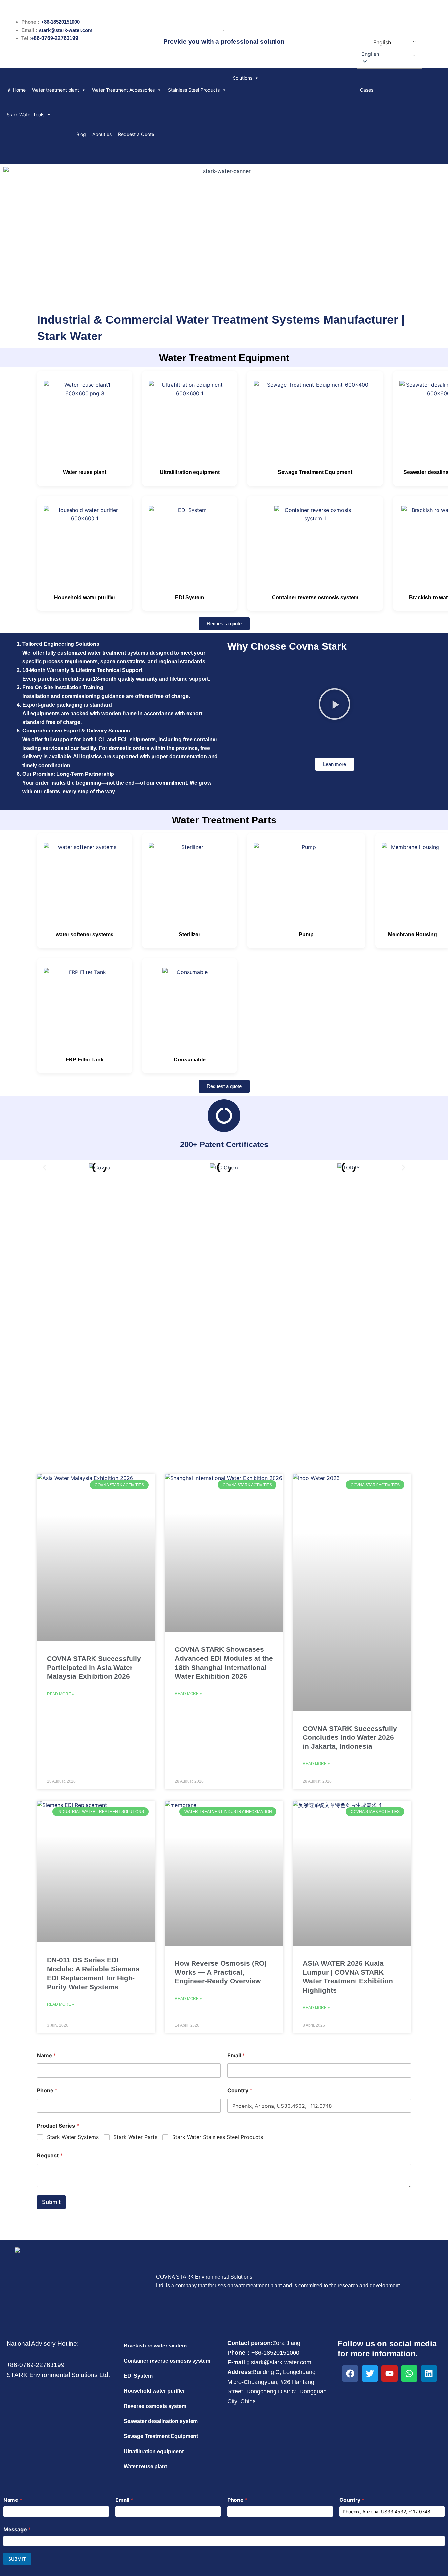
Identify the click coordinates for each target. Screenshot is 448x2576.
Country (240, 2091)
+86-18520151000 (60, 22)
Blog (81, 134)
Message (17, 2530)
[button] (388, 54)
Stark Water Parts (135, 2137)
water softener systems (85, 935)
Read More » (61, 1694)
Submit (51, 2202)
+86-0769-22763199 (55, 38)
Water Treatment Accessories (123, 90)
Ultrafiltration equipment (190, 472)
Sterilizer (190, 935)
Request (50, 2156)
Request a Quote (136, 134)
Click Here (224, 1330)
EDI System (190, 597)
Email (236, 2055)
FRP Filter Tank (85, 1060)
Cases (367, 90)
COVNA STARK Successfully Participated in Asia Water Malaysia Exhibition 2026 (94, 1668)
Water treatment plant (56, 90)
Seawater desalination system (161, 2421)
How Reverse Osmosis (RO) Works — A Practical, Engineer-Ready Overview (221, 1972)
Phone (47, 2091)
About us (102, 134)
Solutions (243, 78)
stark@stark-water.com (66, 30)
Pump (306, 935)
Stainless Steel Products (194, 90)
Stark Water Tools (25, 114)
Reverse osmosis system (155, 2406)
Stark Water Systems (73, 2137)
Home (19, 90)
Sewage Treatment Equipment (315, 472)
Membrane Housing (412, 935)
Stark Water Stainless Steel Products (218, 2137)
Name (47, 2055)
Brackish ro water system (155, 2346)
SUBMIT (17, 2559)
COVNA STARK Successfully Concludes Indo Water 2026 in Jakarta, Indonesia (350, 1737)
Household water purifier (85, 597)
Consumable (190, 1060)
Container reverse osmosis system (315, 597)
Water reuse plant (85, 472)
